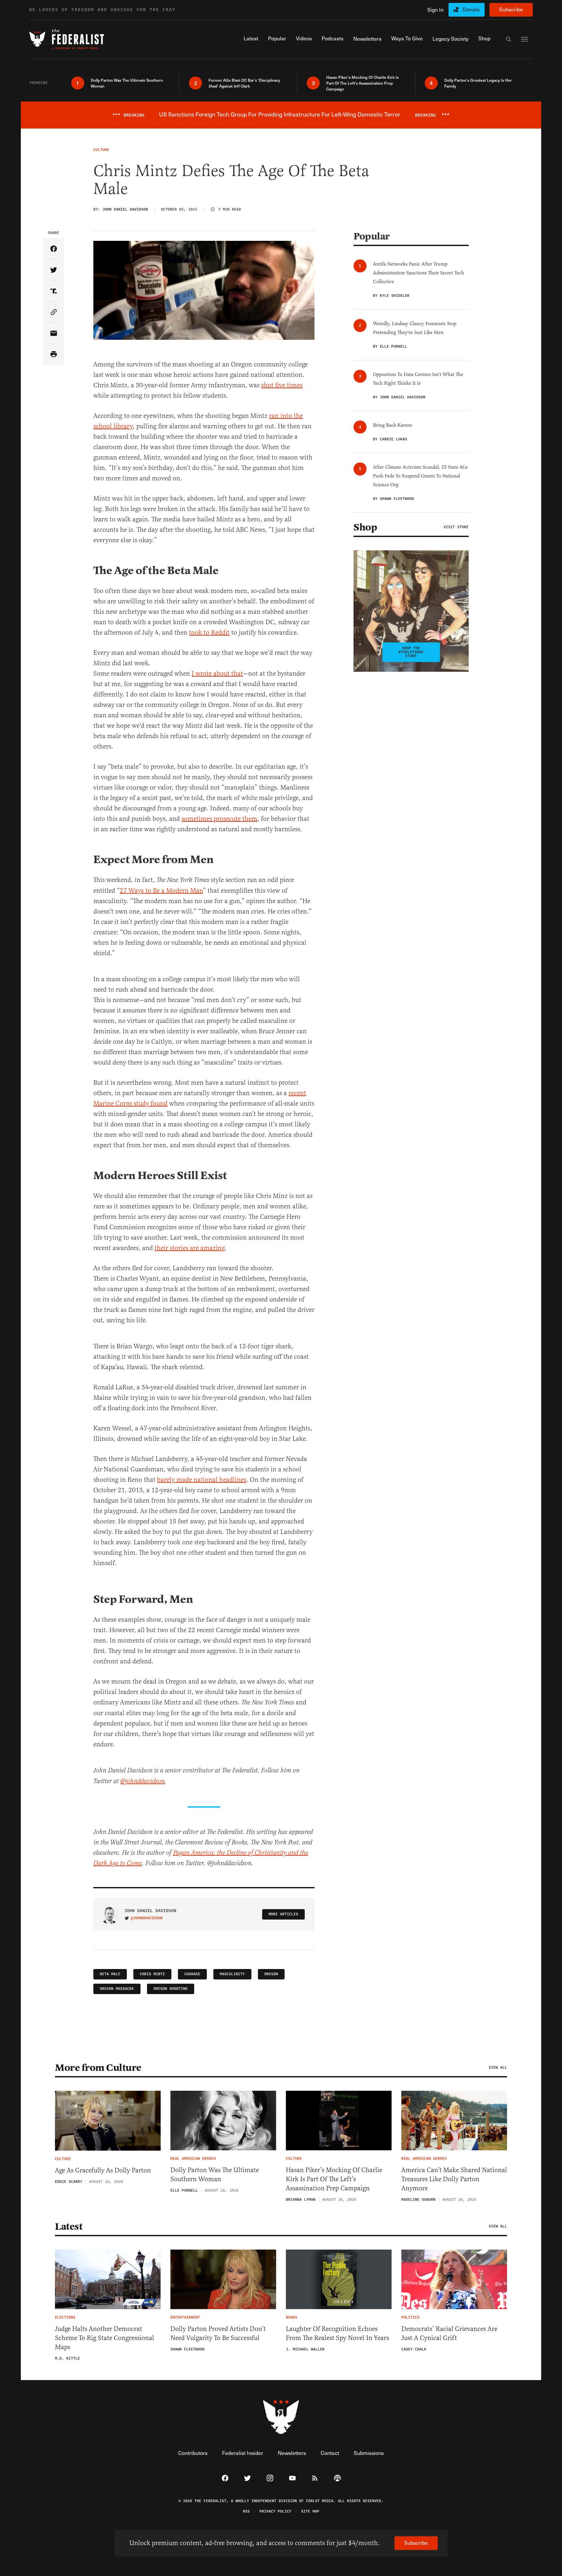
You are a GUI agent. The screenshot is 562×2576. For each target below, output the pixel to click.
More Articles (283, 1914)
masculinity (232, 1974)
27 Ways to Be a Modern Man (161, 891)
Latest (69, 2226)
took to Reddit (209, 633)
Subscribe (511, 9)
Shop (365, 527)
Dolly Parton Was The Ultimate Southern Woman (215, 2175)
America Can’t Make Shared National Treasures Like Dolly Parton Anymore (454, 2179)
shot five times (282, 385)
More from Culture (98, 2068)
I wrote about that (217, 674)
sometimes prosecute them (219, 819)
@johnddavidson (147, 1918)
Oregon (271, 1974)
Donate (471, 9)
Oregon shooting (171, 1989)
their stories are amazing (190, 1248)
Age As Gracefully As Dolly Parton (103, 2170)
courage (192, 1974)
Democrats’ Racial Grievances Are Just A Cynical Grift (449, 2333)
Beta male (110, 1974)
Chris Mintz (152, 1974)
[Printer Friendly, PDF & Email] (54, 355)
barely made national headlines (202, 1480)
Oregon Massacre (117, 1989)
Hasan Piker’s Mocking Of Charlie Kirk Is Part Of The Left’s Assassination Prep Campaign (334, 2179)
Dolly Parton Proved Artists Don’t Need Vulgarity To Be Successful (218, 2333)
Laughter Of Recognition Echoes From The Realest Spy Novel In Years (337, 2333)
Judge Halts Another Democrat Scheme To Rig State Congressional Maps (105, 2338)
